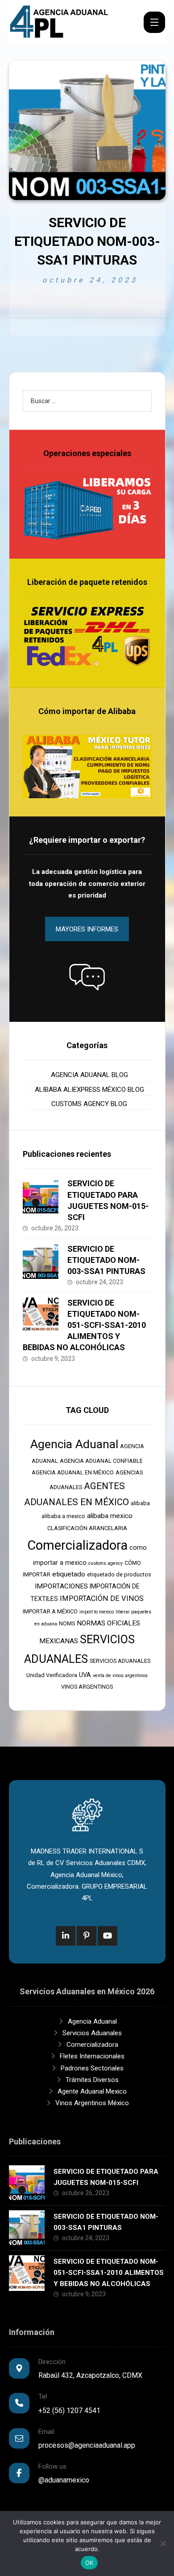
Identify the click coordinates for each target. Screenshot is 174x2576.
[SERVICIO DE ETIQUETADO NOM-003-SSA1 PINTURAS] (41, 1261)
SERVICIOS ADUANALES (120, 1661)
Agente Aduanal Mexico (92, 2091)
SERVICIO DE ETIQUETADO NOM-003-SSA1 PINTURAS (106, 1260)
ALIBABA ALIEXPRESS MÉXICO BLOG (89, 1090)
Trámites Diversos (92, 2080)
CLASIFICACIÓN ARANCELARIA (87, 1528)
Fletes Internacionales (92, 2056)
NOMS (67, 1623)
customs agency (106, 1563)
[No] (163, 2543)
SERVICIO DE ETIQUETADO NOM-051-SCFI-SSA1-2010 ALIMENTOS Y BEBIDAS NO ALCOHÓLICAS (84, 1325)
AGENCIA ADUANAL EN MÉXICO (73, 1472)
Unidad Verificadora (52, 1675)
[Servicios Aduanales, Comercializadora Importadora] (59, 22)
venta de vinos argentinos (120, 1676)
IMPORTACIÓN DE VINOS (102, 1598)
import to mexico (97, 1612)
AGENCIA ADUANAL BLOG (89, 1075)
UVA (85, 1675)
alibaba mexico (110, 1516)
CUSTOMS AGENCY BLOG (89, 1104)
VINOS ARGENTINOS (87, 1687)
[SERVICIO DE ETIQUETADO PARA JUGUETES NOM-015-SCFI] (41, 1196)
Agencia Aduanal (74, 1444)
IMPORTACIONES (61, 1586)
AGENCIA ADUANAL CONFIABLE (101, 1461)
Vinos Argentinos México (92, 2103)
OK (89, 2563)
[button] (87, 977)
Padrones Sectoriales (92, 2068)
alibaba (140, 1503)
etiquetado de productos (119, 1574)
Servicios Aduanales (92, 2033)
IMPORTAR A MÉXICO (50, 1611)
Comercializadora (77, 1545)
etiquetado (69, 1574)
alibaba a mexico (63, 1516)
